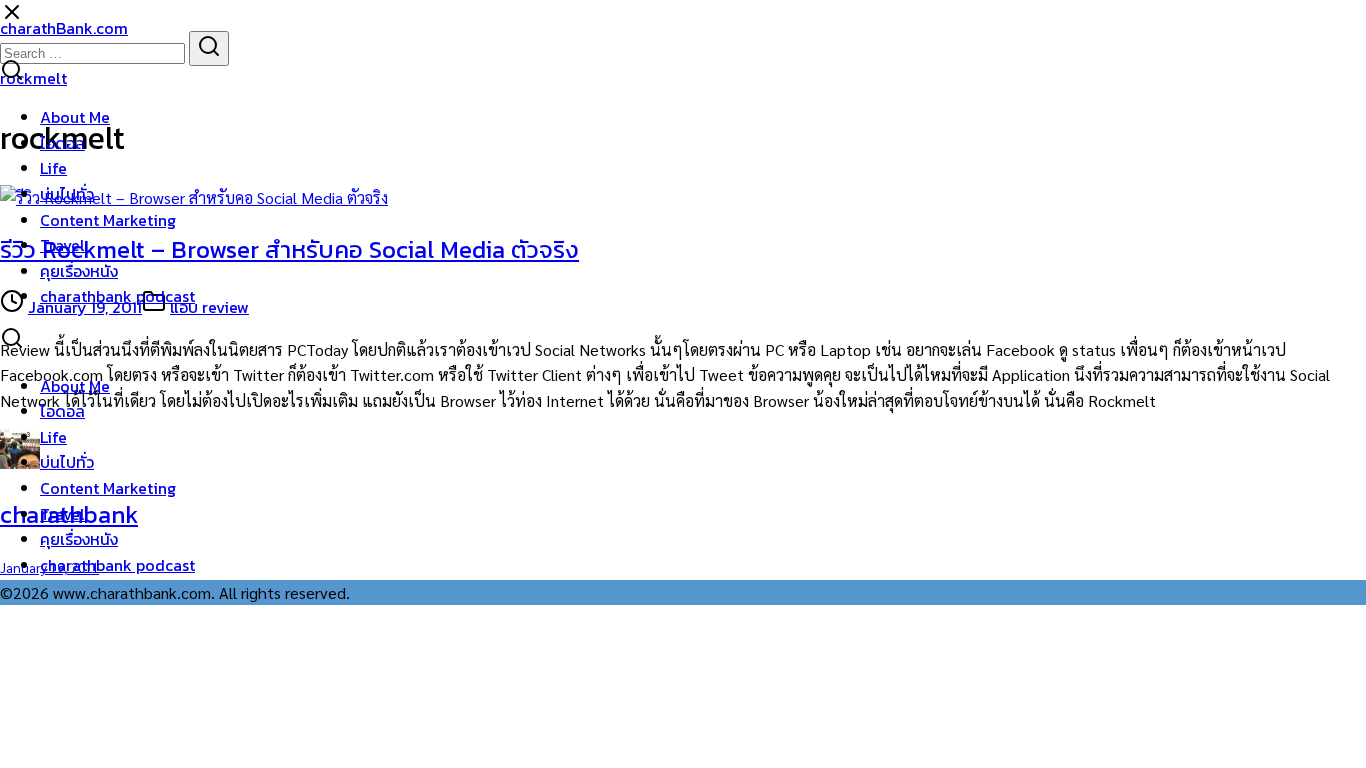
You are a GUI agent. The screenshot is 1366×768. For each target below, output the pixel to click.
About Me (75, 117)
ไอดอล (62, 143)
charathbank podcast (117, 296)
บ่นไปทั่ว (67, 194)
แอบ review (209, 307)
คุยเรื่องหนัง (79, 271)
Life (53, 168)
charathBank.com (64, 28)
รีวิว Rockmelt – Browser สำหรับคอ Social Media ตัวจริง (289, 249)
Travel (62, 245)
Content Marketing (108, 220)
